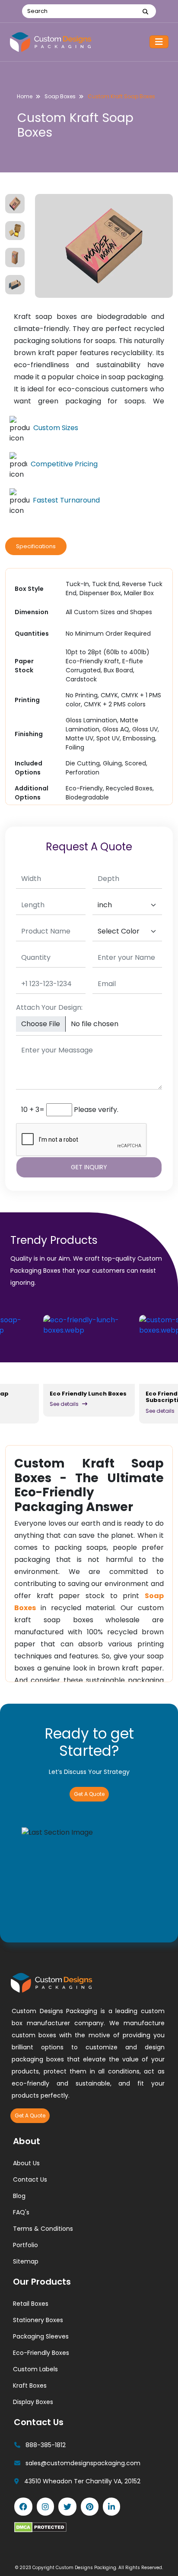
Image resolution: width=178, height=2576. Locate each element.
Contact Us (30, 2179)
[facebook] (23, 2507)
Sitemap (26, 2261)
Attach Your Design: (49, 1007)
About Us (26, 2163)
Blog (19, 2196)
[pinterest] (90, 2507)
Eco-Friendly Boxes (41, 2353)
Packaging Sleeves (41, 2336)
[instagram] (45, 2507)
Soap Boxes (60, 96)
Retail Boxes (31, 2304)
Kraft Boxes (30, 2386)
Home (25, 96)
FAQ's (21, 2212)
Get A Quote (89, 1794)
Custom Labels (35, 2369)
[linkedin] (111, 2507)
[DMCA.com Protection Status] (40, 2527)
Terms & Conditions (43, 2229)
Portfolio (25, 2245)
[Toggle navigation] (159, 42)
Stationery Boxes (38, 2320)
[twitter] (67, 2507)
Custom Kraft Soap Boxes (121, 96)
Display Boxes (33, 2402)
